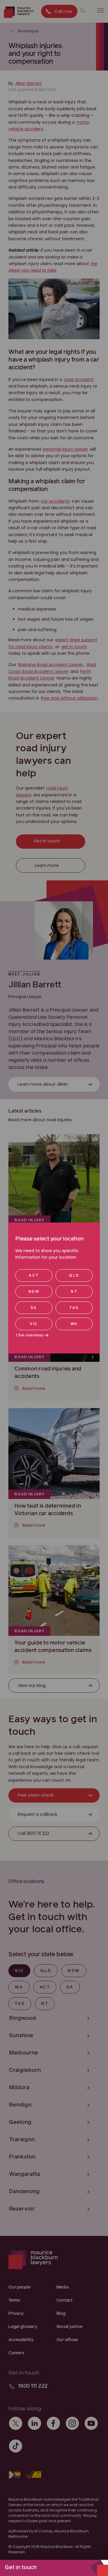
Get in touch (21, 2568)
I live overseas (30, 1335)
